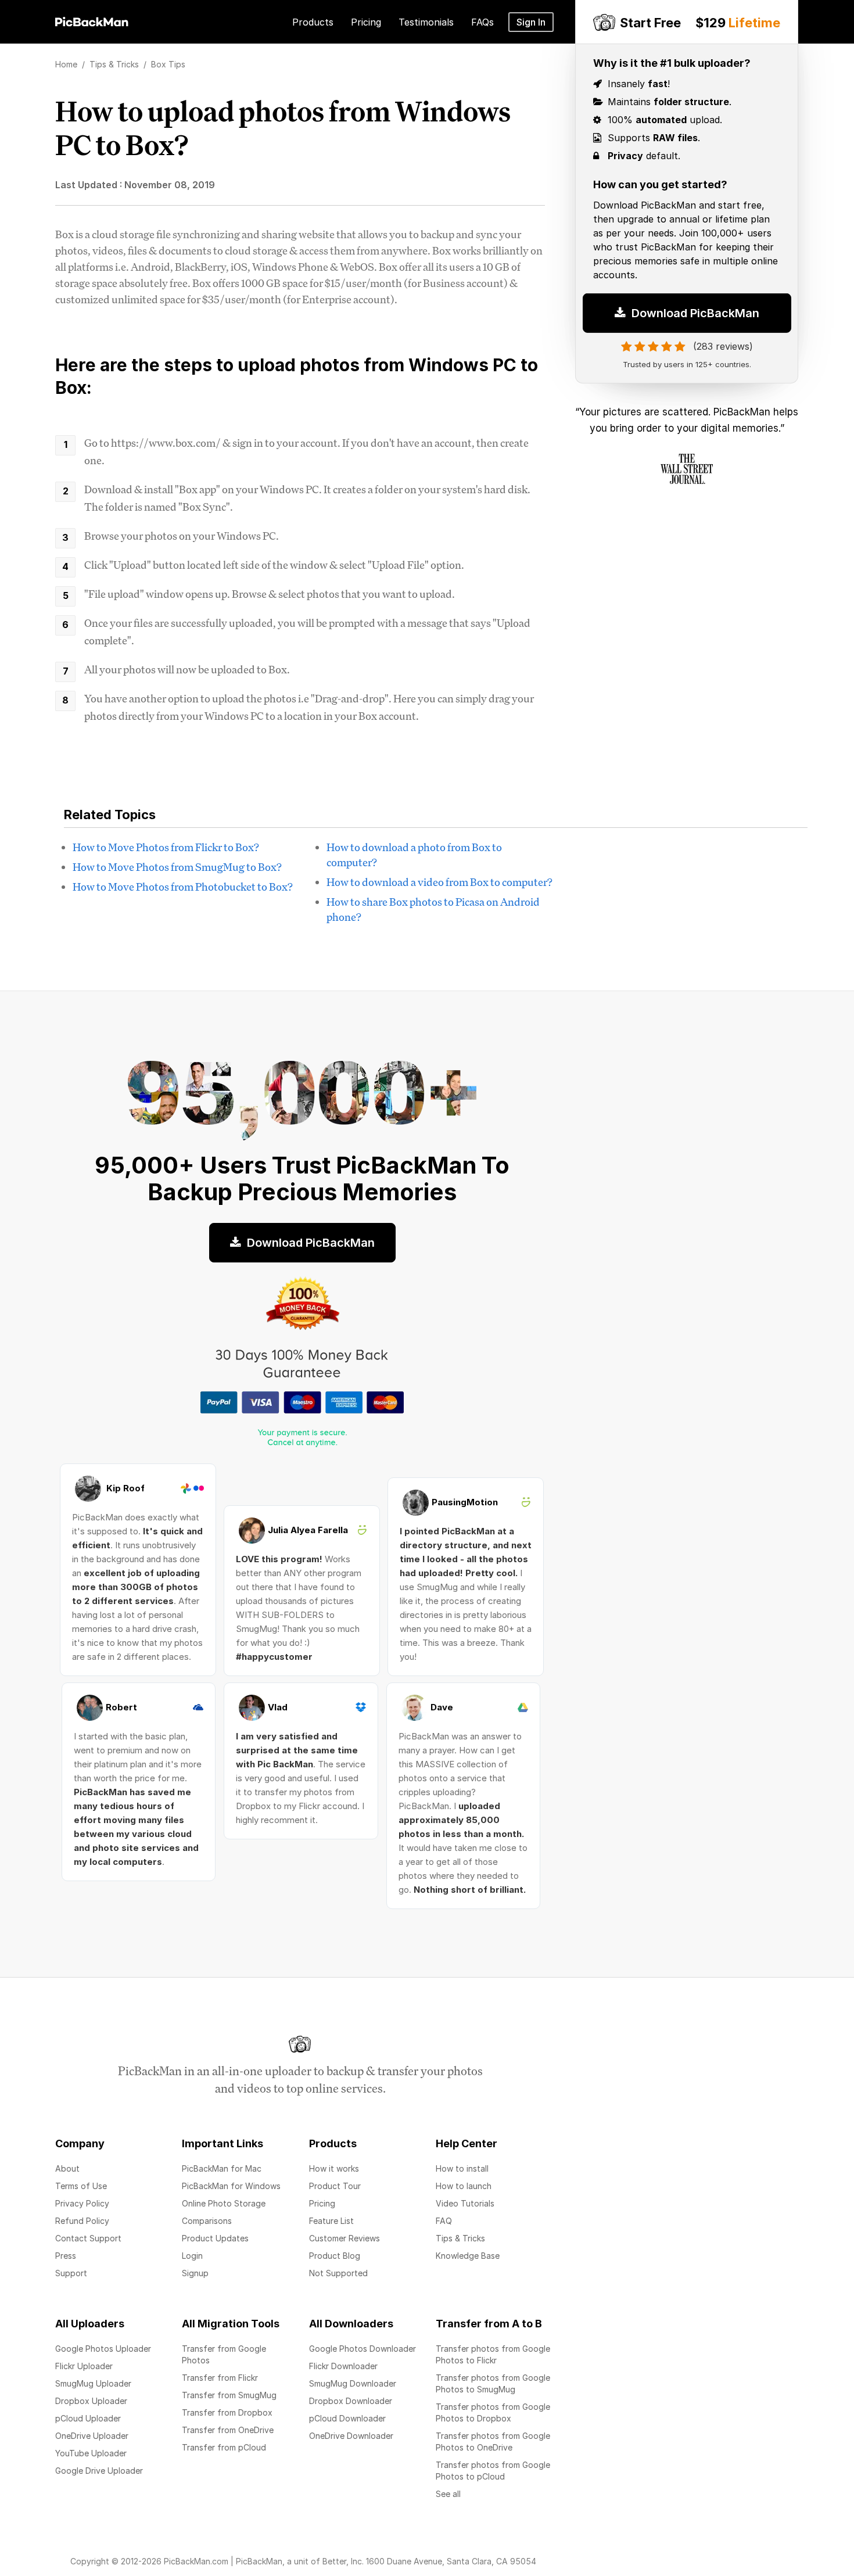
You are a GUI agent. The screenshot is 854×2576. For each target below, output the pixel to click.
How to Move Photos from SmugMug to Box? (177, 867)
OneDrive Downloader (351, 2436)
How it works (334, 2168)
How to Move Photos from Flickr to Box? (166, 847)
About (67, 2168)
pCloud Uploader (88, 2418)
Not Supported (338, 2273)
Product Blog (335, 2256)
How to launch (464, 2186)
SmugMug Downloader (353, 2383)
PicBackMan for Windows (231, 2186)
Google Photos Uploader (103, 2349)
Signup (195, 2273)
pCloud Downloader (347, 2418)
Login (192, 2256)
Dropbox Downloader (351, 2401)
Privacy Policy (82, 2203)
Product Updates (215, 2238)
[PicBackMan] (92, 20)
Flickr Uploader (84, 2366)
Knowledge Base (468, 2256)
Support (71, 2273)
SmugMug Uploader (93, 2383)
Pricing (322, 2203)
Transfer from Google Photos (224, 2354)
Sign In (531, 22)
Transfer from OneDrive (228, 2430)
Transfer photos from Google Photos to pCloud (493, 2471)
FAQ (444, 2221)
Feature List (331, 2221)
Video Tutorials (465, 2203)
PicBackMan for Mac (222, 2168)
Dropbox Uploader (91, 2401)
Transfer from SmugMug (229, 2395)
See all (448, 2494)
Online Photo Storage (224, 2203)
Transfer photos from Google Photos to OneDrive (493, 2442)
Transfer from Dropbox (227, 2412)
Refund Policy (82, 2221)
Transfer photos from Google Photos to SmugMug (493, 2383)
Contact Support (88, 2238)
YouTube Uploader (91, 2453)
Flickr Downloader (343, 2366)
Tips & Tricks (460, 2238)
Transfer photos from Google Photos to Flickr (493, 2354)
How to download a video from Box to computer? (439, 882)
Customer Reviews (345, 2238)
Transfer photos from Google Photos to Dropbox (493, 2412)
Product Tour (335, 2186)
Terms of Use (81, 2186)
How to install (462, 2168)
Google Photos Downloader (363, 2349)
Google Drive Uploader (99, 2471)
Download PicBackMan (694, 305)
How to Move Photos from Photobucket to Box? (183, 887)
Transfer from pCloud (224, 2447)
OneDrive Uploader (92, 2436)
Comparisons (207, 2221)
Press (66, 2256)
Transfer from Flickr (220, 2378)
